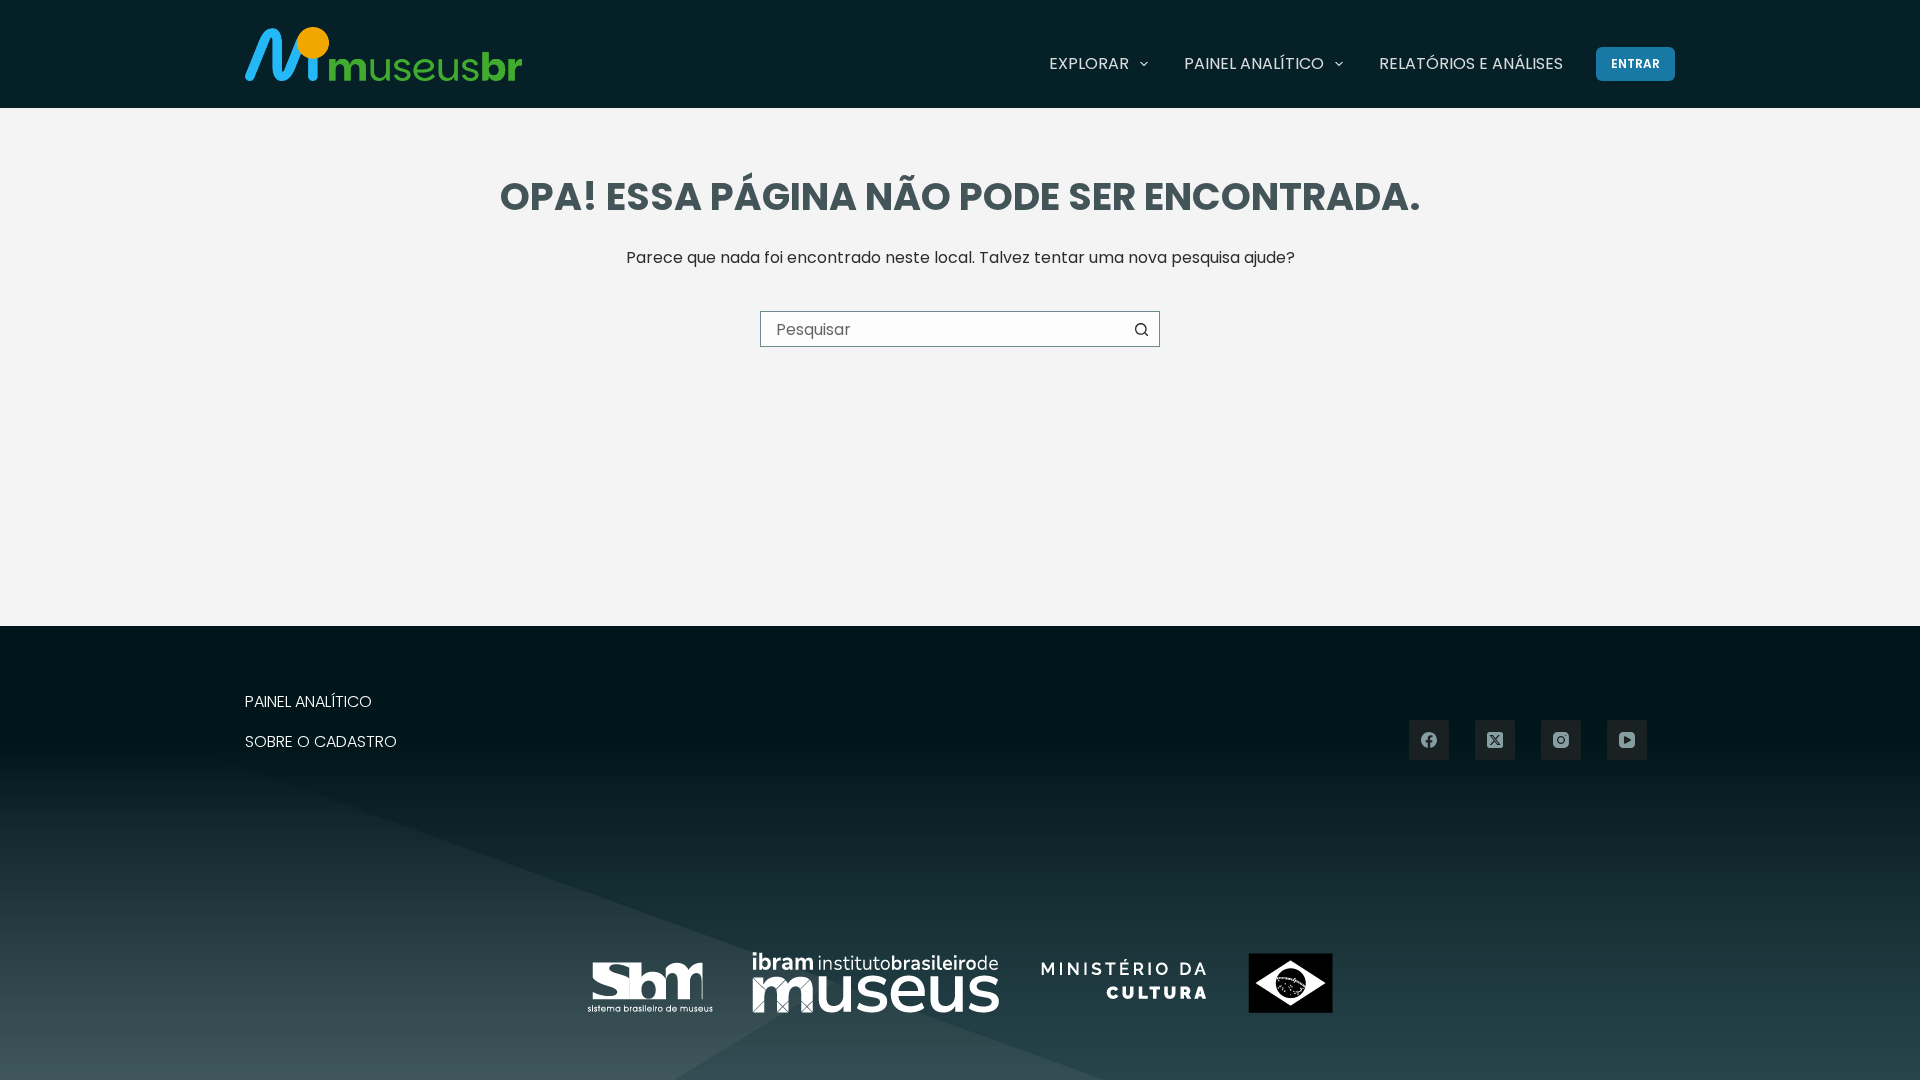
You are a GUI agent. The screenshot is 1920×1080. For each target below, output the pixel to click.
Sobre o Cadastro (321, 742)
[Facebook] (1429, 740)
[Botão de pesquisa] (1142, 329)
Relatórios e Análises (1471, 63)
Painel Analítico (1254, 63)
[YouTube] (1627, 740)
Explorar (1089, 63)
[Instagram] (1561, 740)
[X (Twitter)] (1495, 740)
